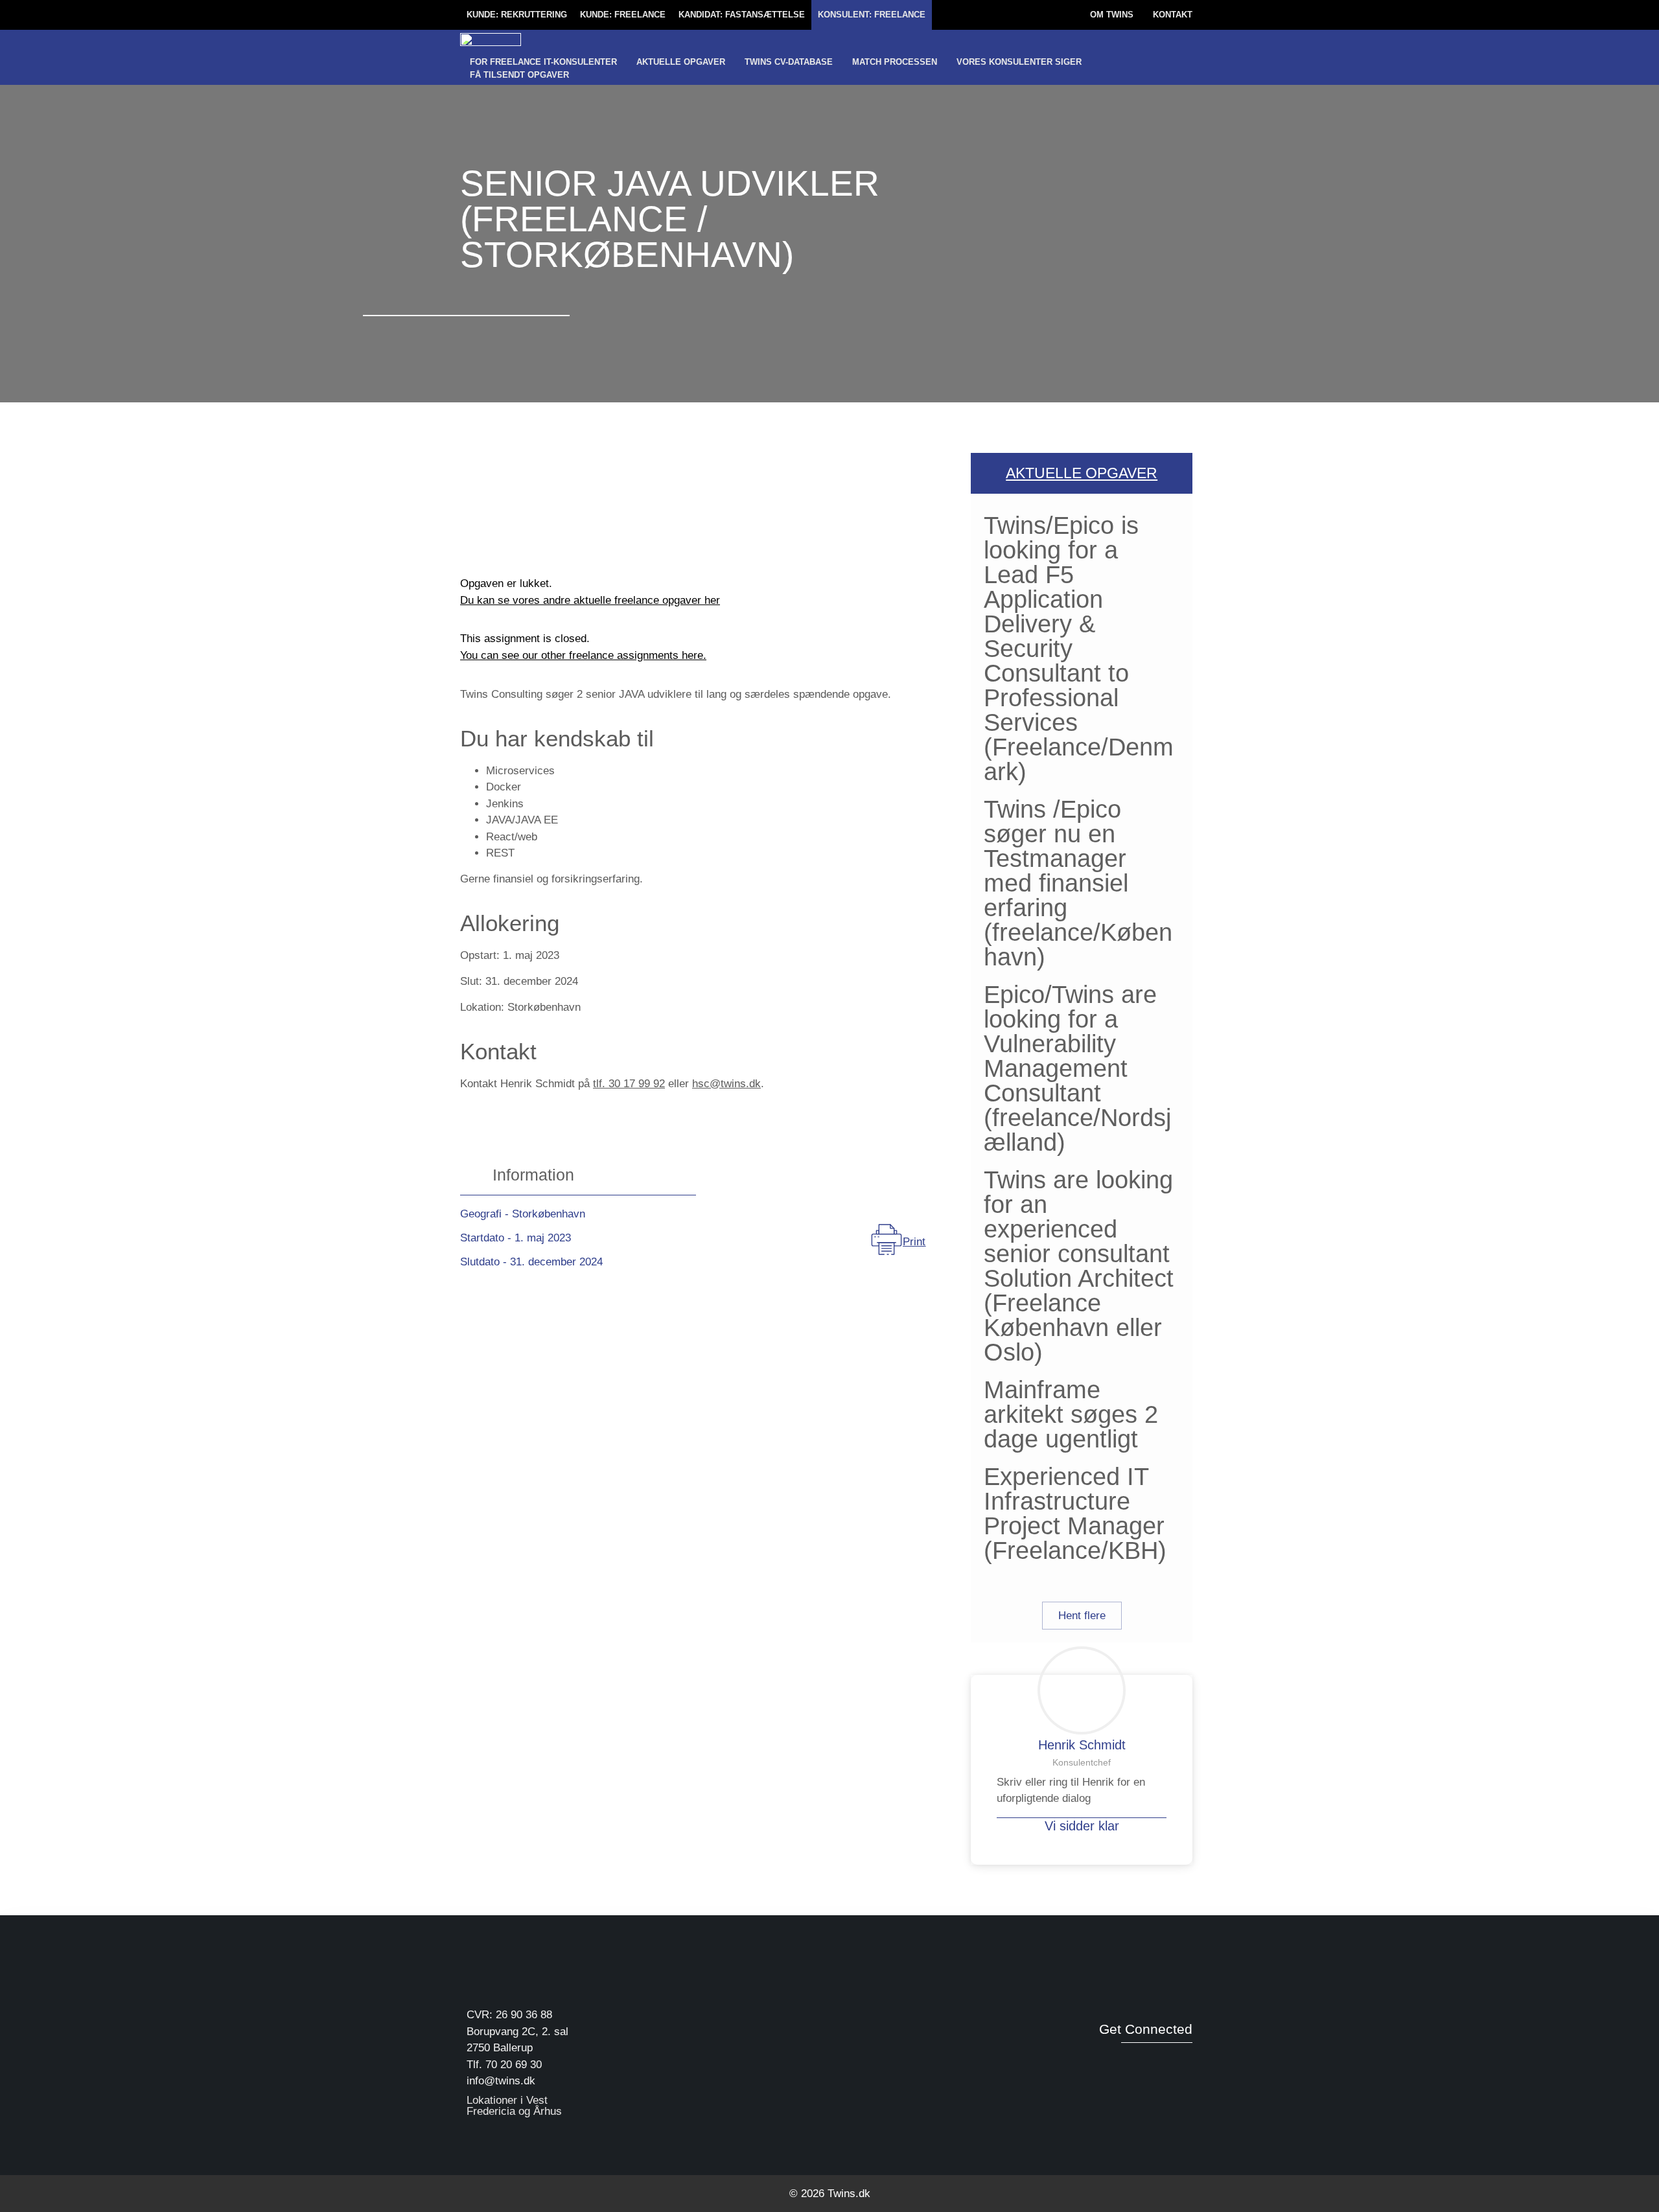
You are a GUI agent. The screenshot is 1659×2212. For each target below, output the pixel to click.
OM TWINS (1112, 15)
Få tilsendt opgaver (519, 75)
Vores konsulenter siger (1019, 62)
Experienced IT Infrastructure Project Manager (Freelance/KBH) (1075, 1514)
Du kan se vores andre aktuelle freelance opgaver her (590, 600)
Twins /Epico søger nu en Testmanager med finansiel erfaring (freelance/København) (1078, 883)
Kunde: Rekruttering (517, 15)
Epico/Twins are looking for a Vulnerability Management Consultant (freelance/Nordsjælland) (1077, 1068)
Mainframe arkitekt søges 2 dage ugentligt (1071, 1414)
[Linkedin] (1156, 2059)
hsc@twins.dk (726, 1084)
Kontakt (1173, 15)
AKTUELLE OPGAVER (1082, 473)
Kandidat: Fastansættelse (742, 15)
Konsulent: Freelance (872, 15)
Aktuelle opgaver (681, 62)
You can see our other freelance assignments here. (583, 655)
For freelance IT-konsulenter (543, 62)
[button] (1082, 1616)
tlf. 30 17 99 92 (629, 1084)
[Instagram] (1183, 2059)
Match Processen (895, 62)
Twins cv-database (789, 62)
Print (914, 1242)
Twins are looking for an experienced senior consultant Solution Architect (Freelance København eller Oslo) (1079, 1266)
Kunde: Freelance (623, 15)
